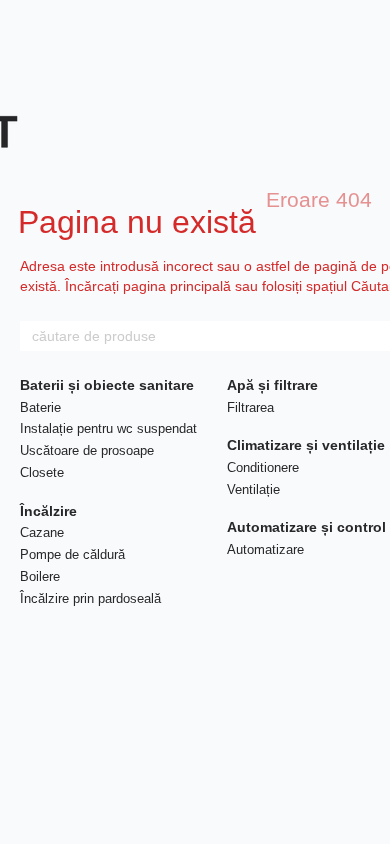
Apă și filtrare (272, 385)
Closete (42, 472)
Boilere (40, 576)
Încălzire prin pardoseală (90, 598)
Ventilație (253, 489)
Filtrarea (250, 407)
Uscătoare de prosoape (87, 450)
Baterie (40, 407)
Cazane (42, 532)
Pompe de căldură (72, 554)
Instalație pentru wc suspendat (108, 428)
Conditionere (263, 467)
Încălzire (48, 511)
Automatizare (265, 549)
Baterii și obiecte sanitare (107, 385)
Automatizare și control (306, 527)
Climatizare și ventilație (306, 445)
